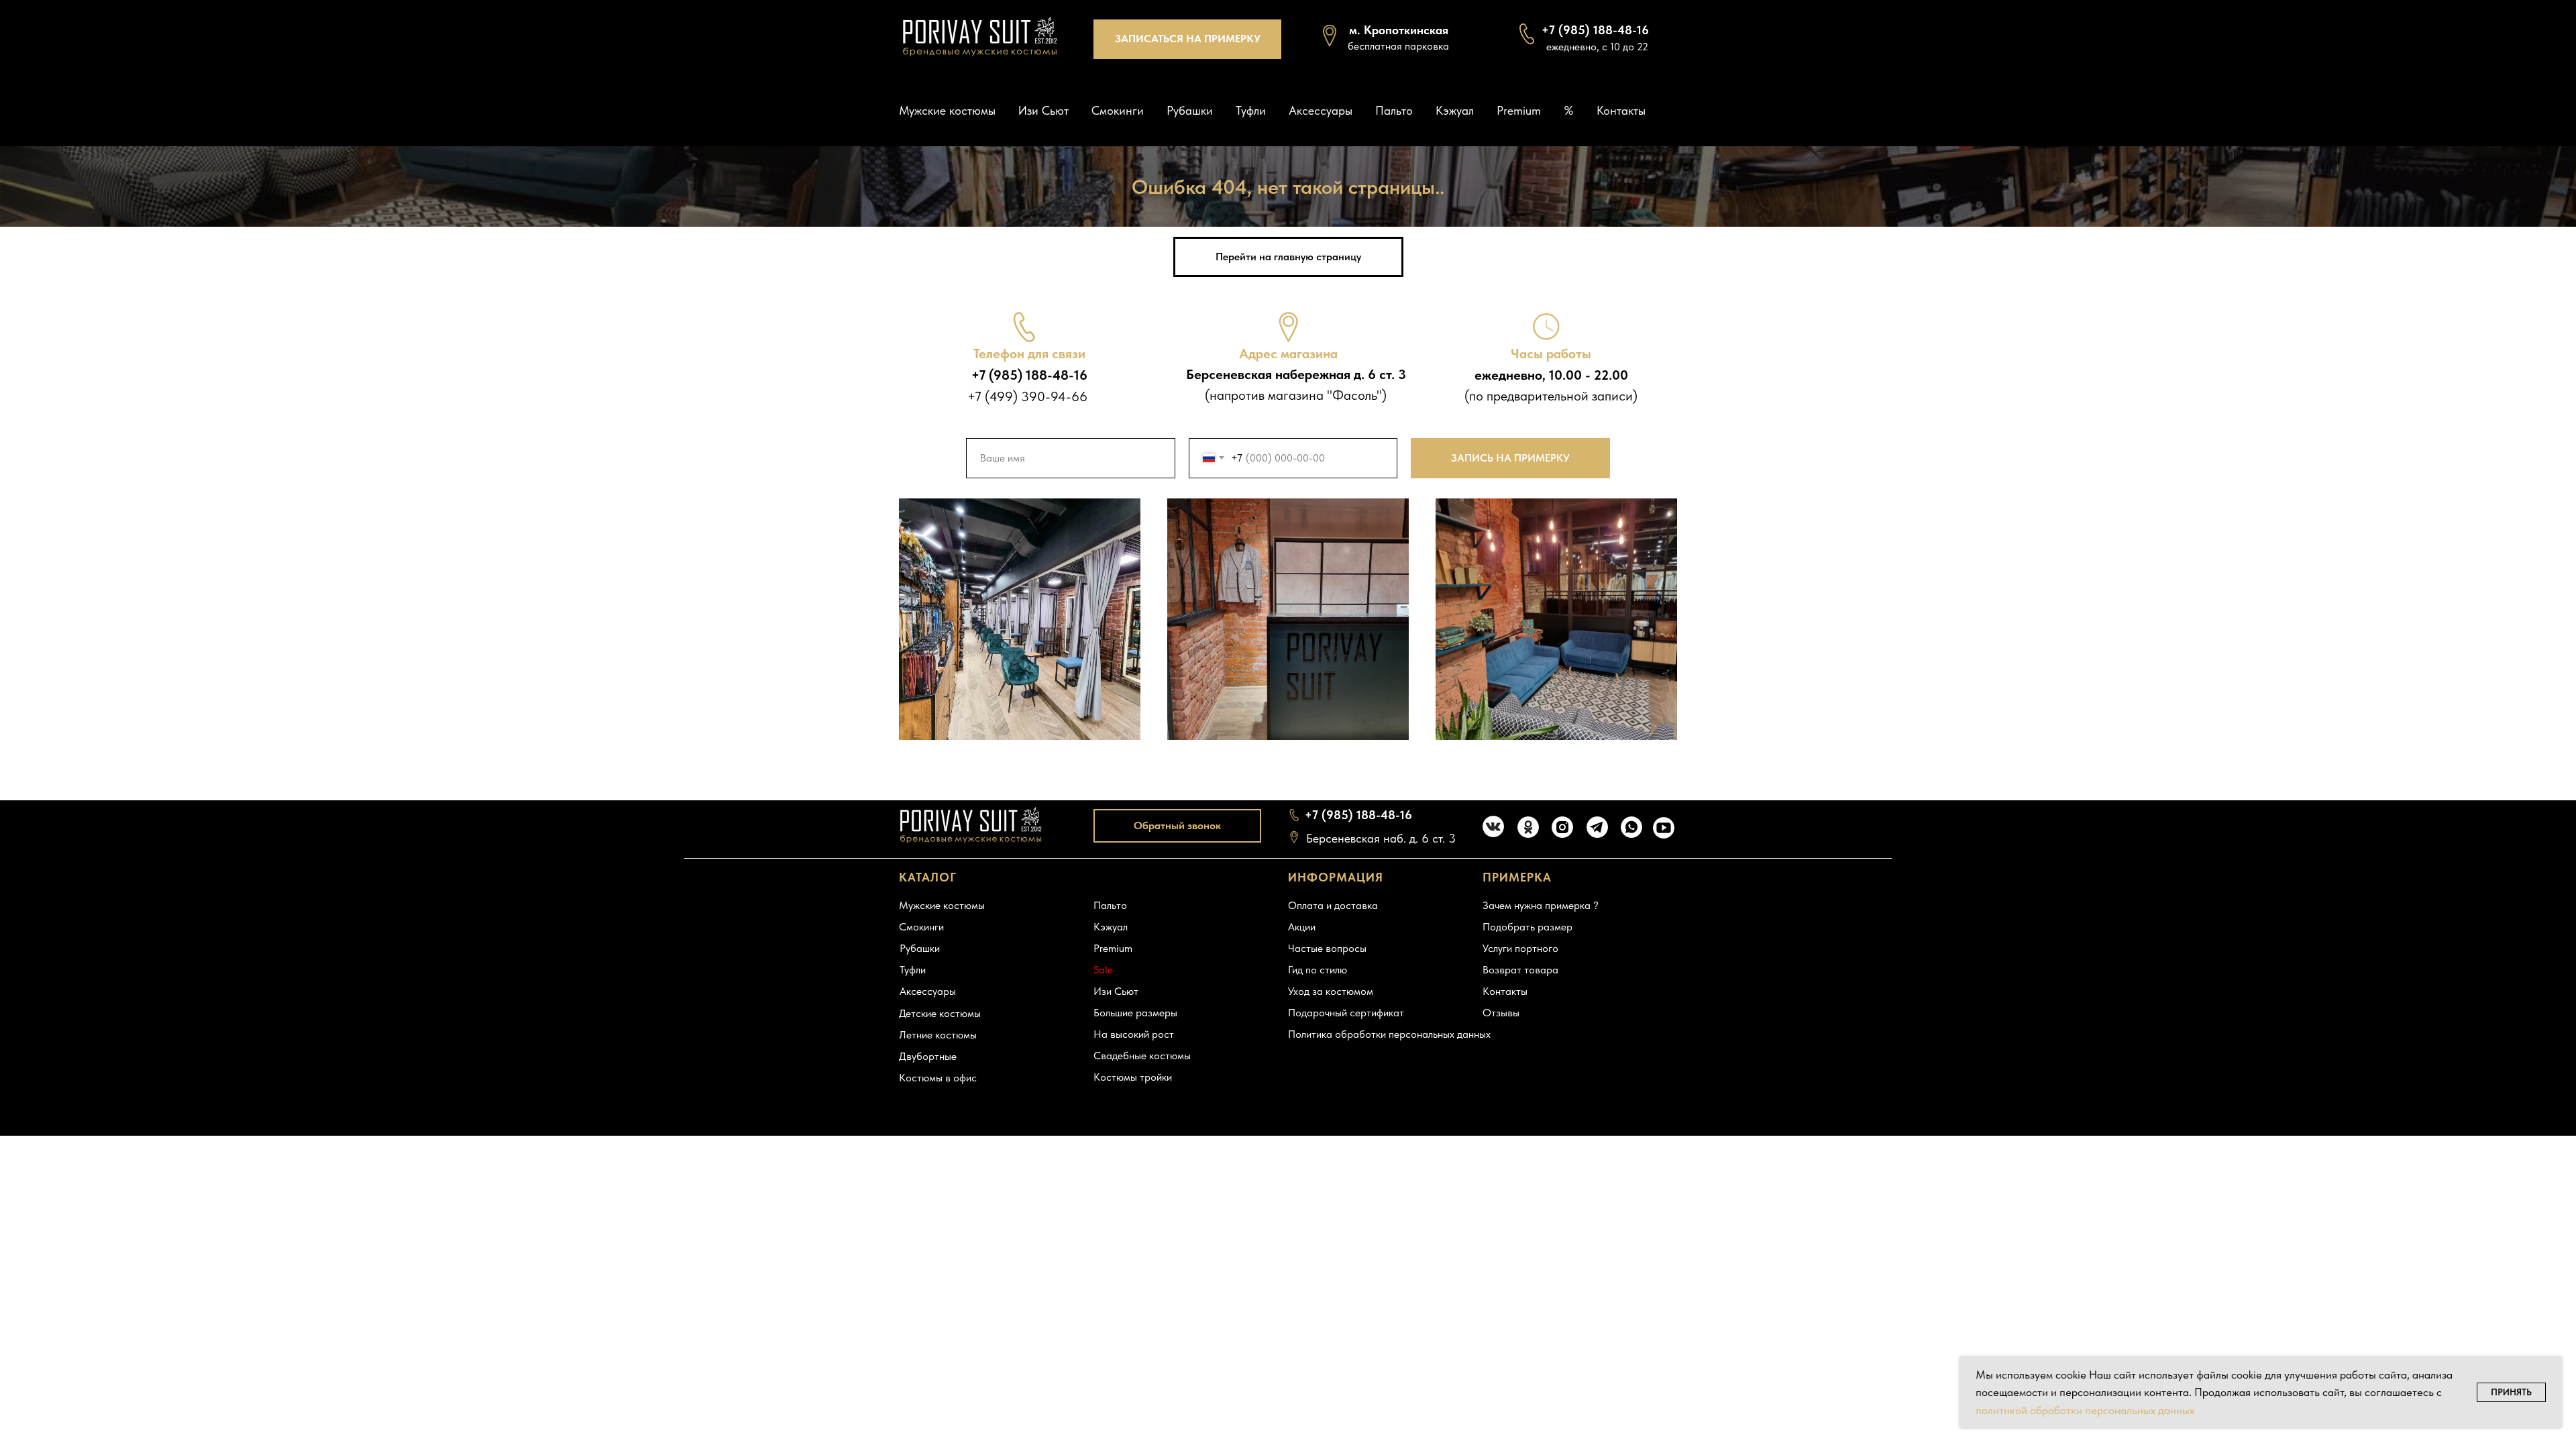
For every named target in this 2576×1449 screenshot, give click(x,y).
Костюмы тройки (1133, 1077)
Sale (1103, 970)
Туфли (1251, 110)
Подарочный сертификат (1346, 1013)
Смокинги (1118, 110)
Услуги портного (1520, 948)
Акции (1302, 927)
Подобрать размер (1527, 927)
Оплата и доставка (1333, 905)
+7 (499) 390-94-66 (1027, 396)
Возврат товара (1520, 970)
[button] (1187, 39)
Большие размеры (1135, 1013)
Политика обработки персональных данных (1389, 1034)
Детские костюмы (940, 1013)
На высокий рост (1134, 1034)
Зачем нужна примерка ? (1541, 905)
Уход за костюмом (1331, 991)
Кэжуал (1455, 110)
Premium (1519, 110)
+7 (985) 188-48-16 (1358, 815)
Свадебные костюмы (1142, 1056)
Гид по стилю (1318, 970)
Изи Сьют (1043, 110)
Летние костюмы (938, 1035)
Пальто (1394, 110)
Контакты (1621, 110)
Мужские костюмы (947, 110)
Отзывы (1501, 1013)
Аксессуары (1321, 110)
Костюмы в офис (938, 1078)
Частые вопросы (1327, 948)
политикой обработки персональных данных (2085, 1410)
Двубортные (928, 1056)
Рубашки (1190, 110)
